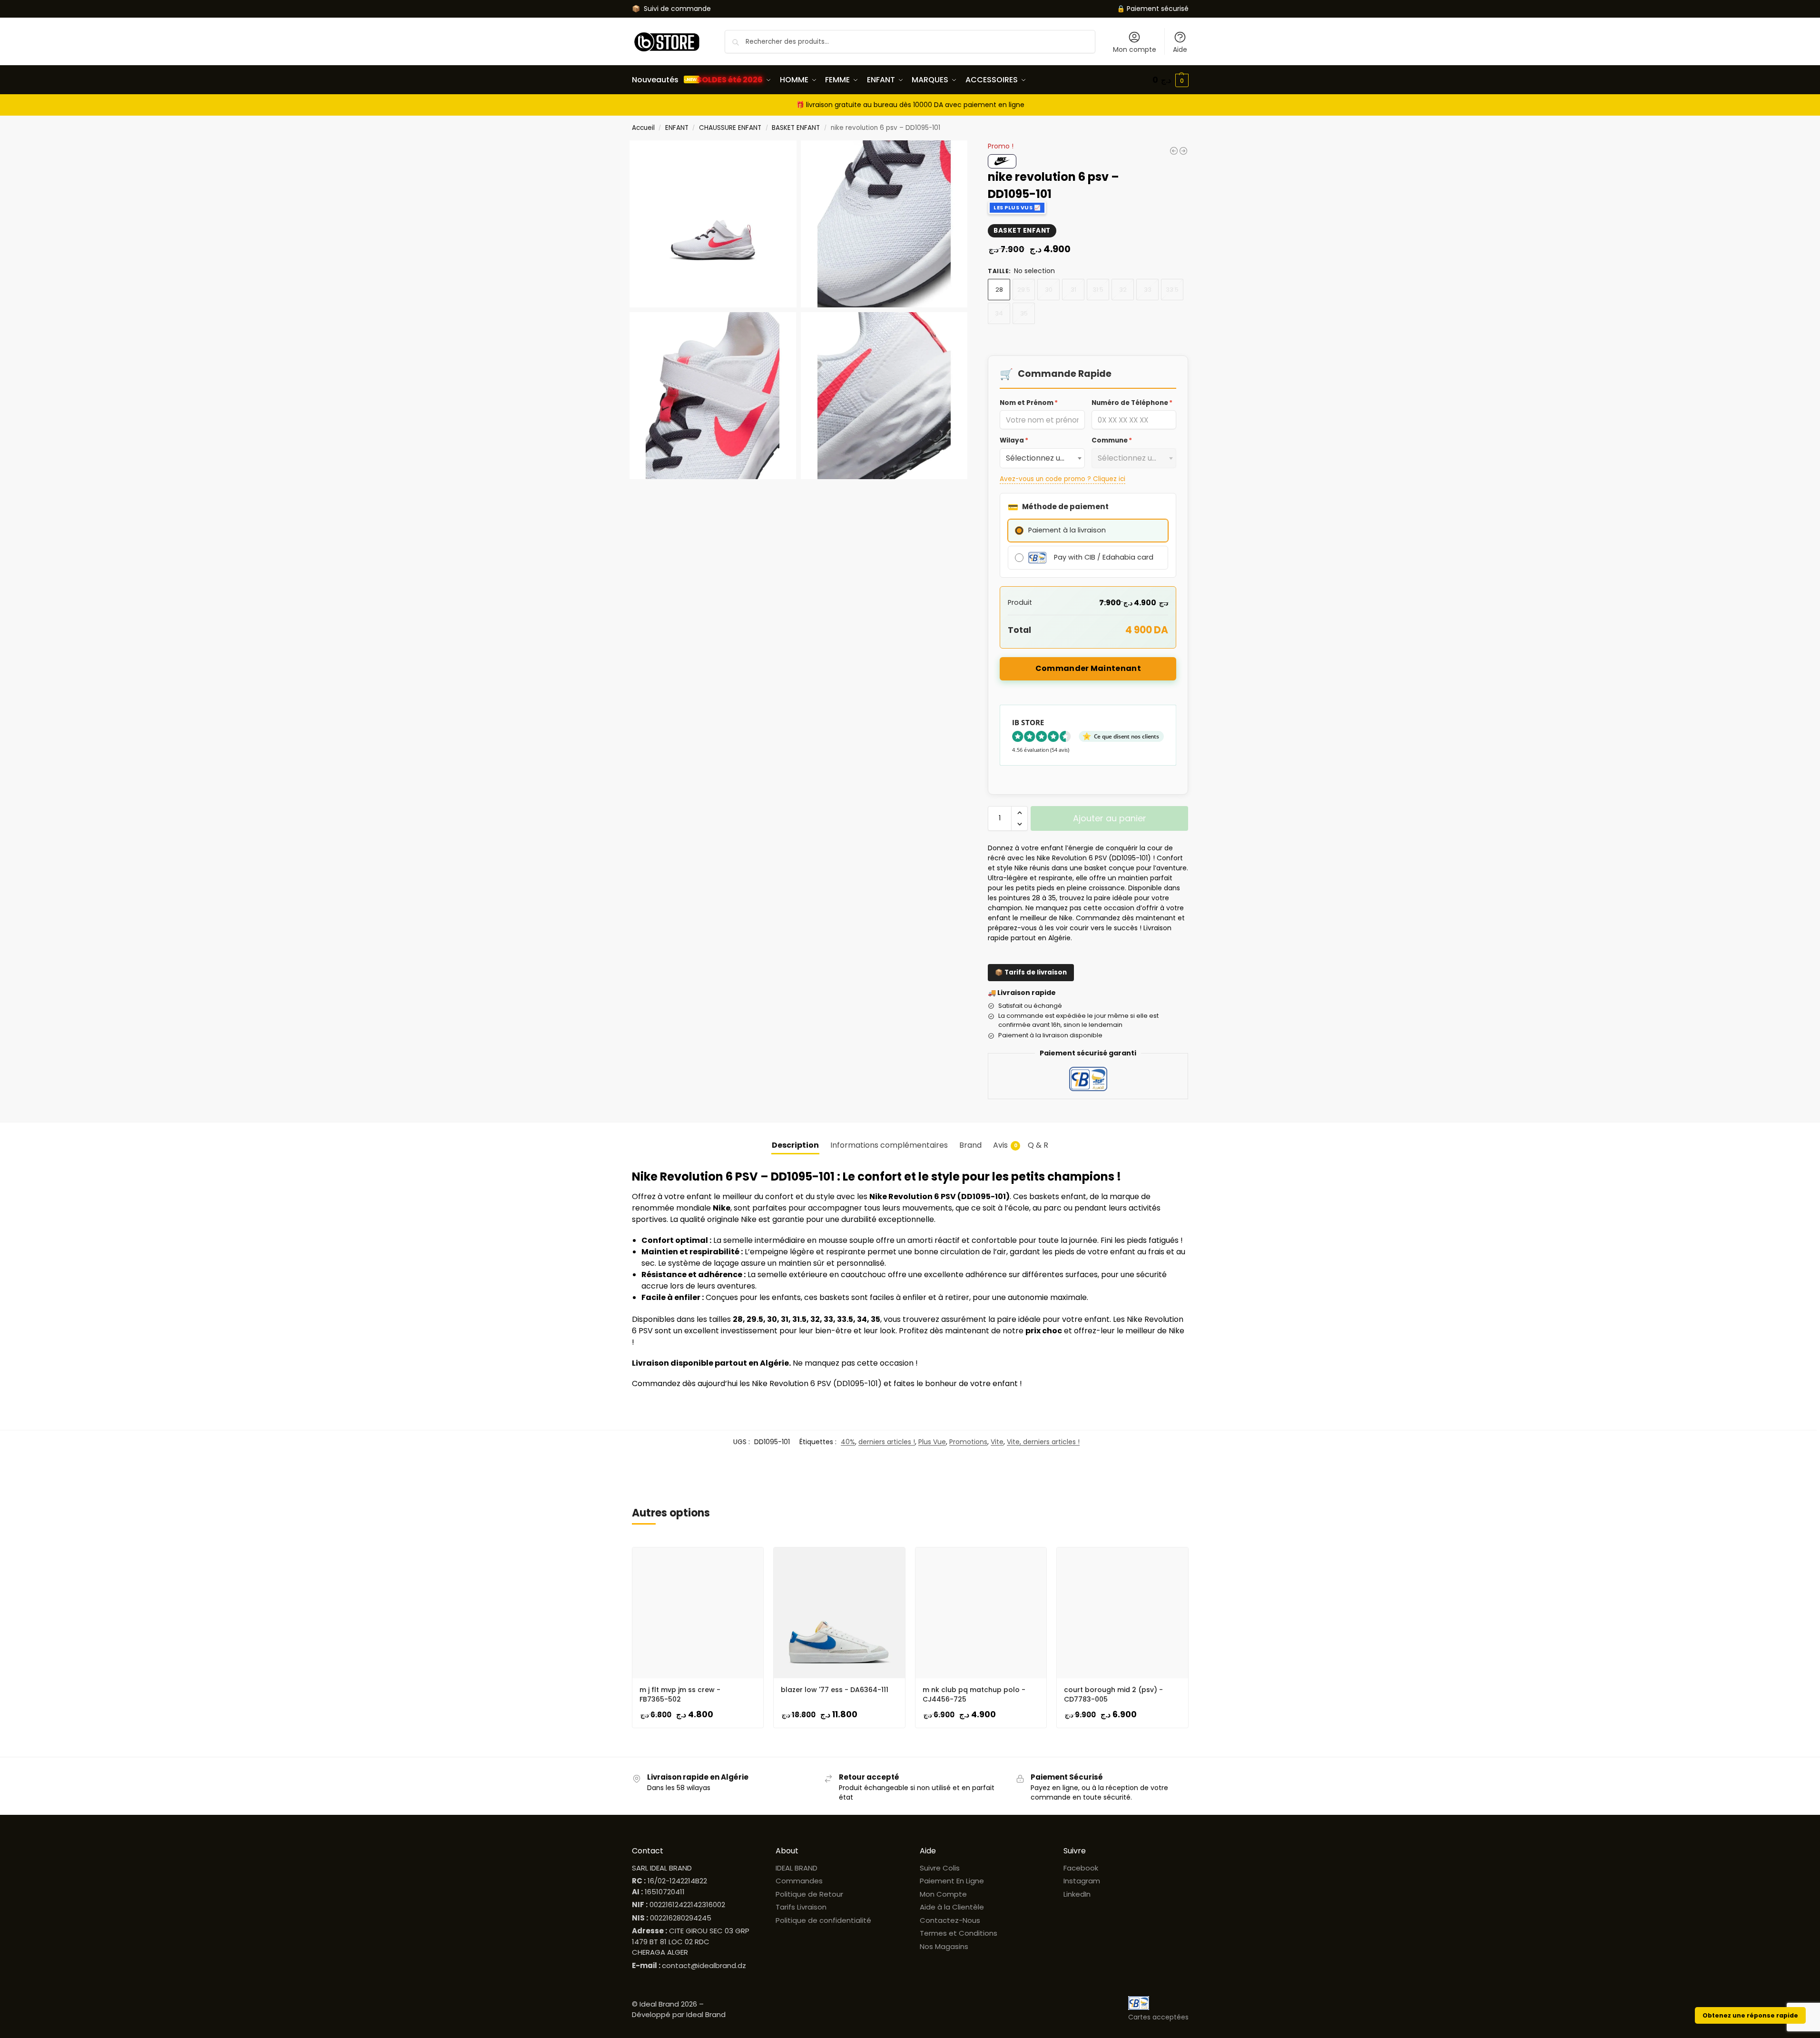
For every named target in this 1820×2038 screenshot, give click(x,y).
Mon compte (1135, 49)
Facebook (1081, 1868)
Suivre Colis (940, 1868)
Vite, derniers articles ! (1043, 1442)
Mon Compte (943, 1894)
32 (1123, 290)
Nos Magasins (944, 1946)
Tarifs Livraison (801, 1907)
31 (1073, 290)
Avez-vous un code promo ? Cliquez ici (1062, 479)
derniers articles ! (887, 1442)
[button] (1171, 80)
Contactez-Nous (950, 1920)
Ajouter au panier (1110, 818)
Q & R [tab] (1038, 1145)
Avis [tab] (1005, 1145)
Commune (1112, 440)
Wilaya (1014, 440)
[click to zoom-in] (713, 224)
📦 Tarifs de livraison (1031, 972)
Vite (997, 1442)
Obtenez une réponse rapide (1750, 2015)
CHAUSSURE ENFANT (730, 128)
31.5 (1098, 290)
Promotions (968, 1442)
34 (999, 313)
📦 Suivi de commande (671, 9)
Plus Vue (932, 1442)
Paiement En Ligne (952, 1881)
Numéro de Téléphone (1132, 403)
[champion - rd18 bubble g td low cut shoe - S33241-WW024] (1174, 151)
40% (848, 1442)
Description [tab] (795, 1145)
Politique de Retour (809, 1894)
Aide (1180, 49)
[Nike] (1002, 161)
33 (1148, 290)
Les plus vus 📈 (1017, 207)
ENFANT (677, 128)
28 (999, 290)
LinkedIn (1077, 1894)
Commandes (799, 1881)
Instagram (1082, 1881)
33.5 (1172, 290)
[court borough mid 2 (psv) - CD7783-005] (1183, 151)
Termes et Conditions (959, 1933)
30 (1049, 290)
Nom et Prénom (1029, 403)
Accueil (643, 128)
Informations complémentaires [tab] (889, 1145)
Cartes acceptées (1158, 2017)
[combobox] (1042, 458)
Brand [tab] (970, 1145)
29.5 (1024, 290)
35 (1024, 313)
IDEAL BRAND (797, 1868)
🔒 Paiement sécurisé (1153, 9)
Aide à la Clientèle (952, 1907)
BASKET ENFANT (796, 128)
